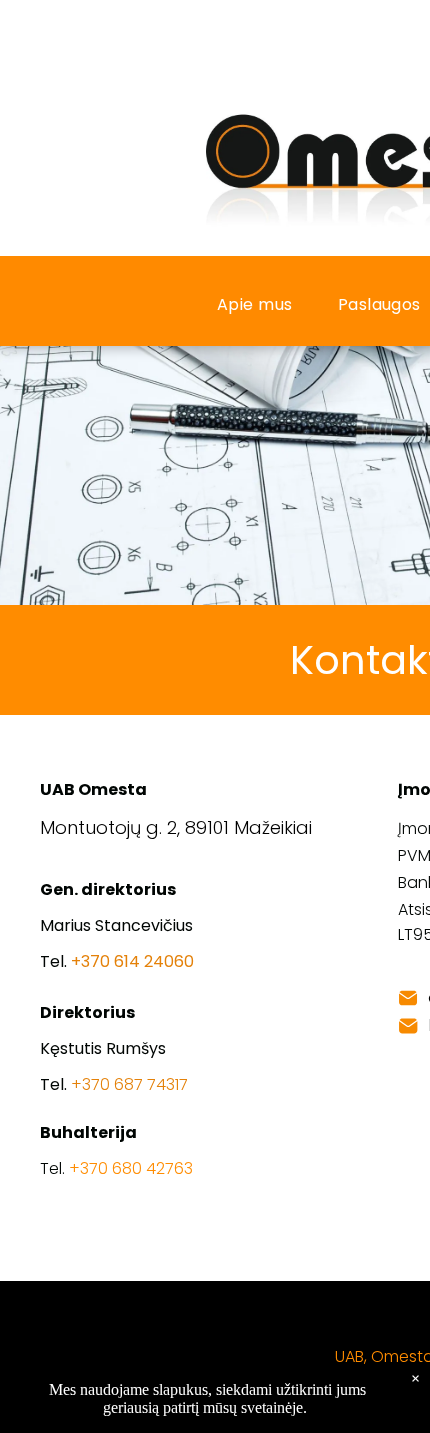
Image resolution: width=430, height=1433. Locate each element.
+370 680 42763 (131, 1168)
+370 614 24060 (132, 961)
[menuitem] (262, 304)
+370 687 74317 (129, 1084)
